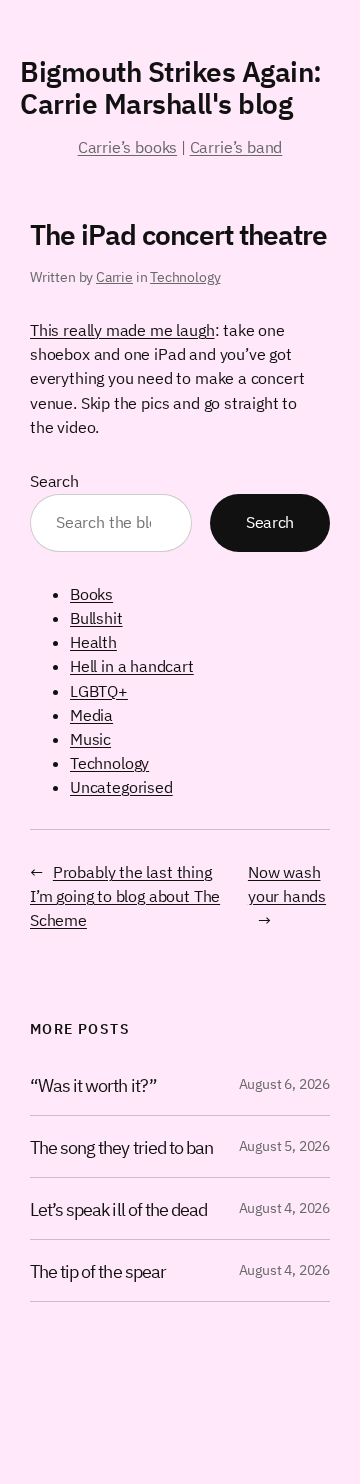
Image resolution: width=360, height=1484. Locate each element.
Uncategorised (121, 787)
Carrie (114, 277)
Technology (185, 277)
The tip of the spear (98, 1271)
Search (54, 481)
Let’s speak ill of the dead (118, 1209)
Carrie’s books (127, 147)
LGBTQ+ (99, 691)
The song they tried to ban (121, 1147)
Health (93, 642)
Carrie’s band (236, 147)
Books (91, 594)
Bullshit (96, 618)
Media (91, 715)
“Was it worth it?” (93, 1085)
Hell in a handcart (132, 666)
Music (90, 739)
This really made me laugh (122, 330)
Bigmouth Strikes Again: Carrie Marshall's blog (171, 87)
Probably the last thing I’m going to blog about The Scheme (125, 896)
